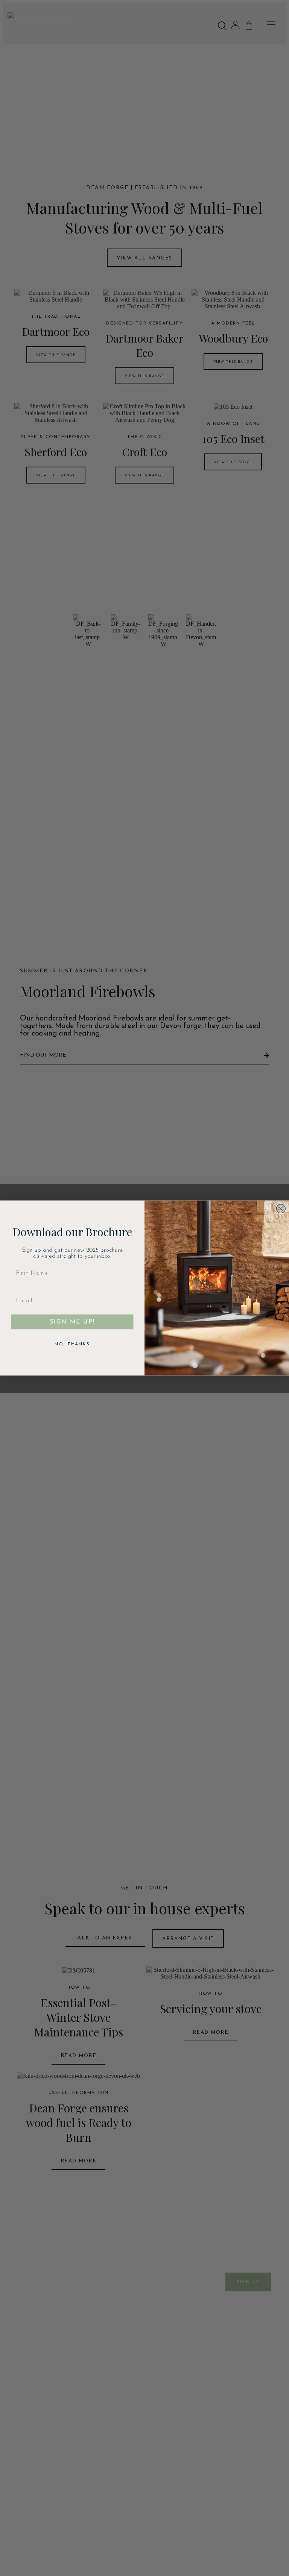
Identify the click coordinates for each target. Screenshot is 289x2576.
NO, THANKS (72, 1344)
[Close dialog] (281, 1208)
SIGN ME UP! (72, 1322)
